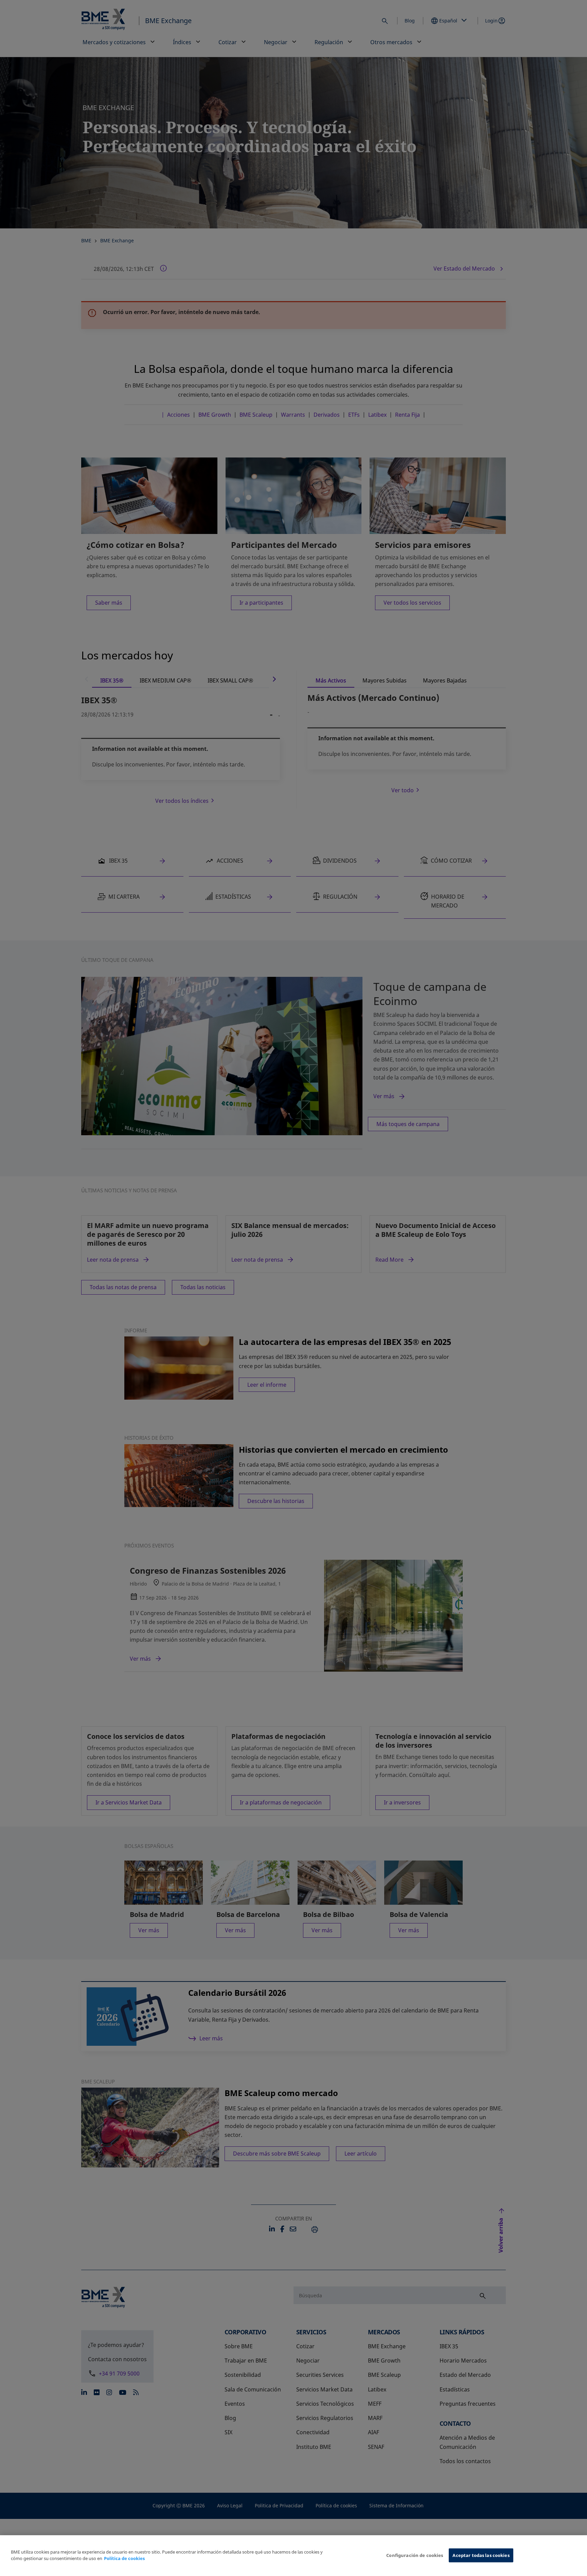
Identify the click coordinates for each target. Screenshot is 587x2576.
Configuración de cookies (415, 2555)
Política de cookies (124, 2559)
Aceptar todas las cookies (481, 2555)
